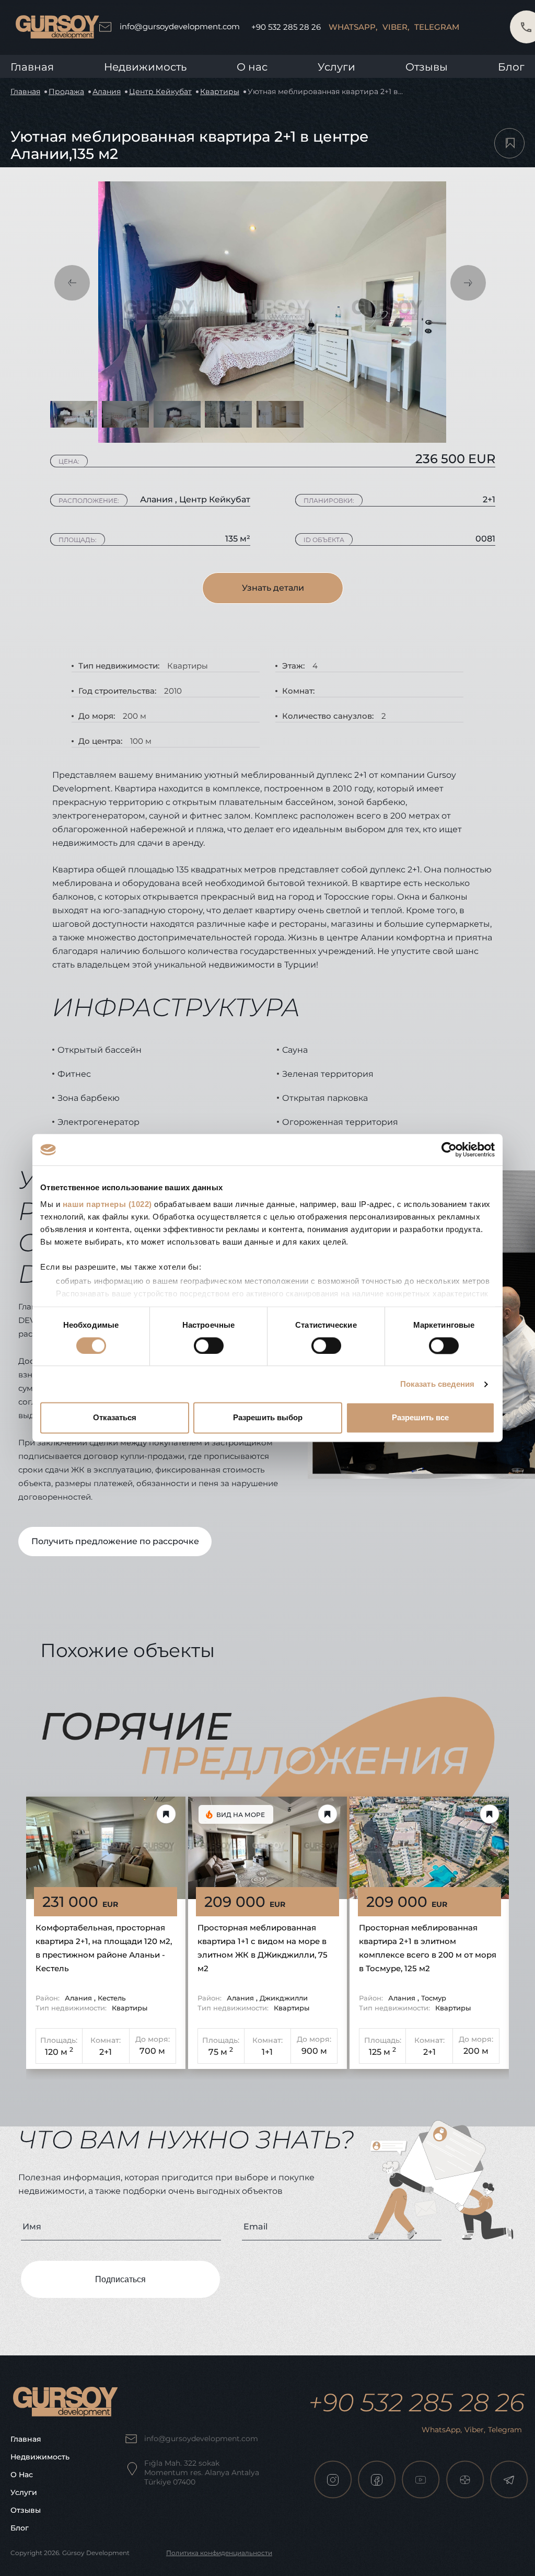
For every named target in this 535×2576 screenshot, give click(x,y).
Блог (511, 67)
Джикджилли (284, 1998)
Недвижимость (145, 67)
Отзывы (427, 67)
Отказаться (115, 1418)
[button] (72, 283)
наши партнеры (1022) (107, 1204)
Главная (32, 67)
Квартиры (220, 91)
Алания (107, 91)
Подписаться (120, 2279)
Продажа (66, 91)
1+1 (267, 2052)
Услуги (336, 67)
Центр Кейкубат (160, 91)
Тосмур (434, 1998)
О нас (22, 2475)
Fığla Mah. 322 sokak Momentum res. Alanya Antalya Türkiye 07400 (202, 2472)
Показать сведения (438, 1384)
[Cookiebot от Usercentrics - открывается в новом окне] (449, 1149)
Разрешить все (420, 1418)
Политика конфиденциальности (219, 2553)
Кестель (112, 1998)
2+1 (106, 2052)
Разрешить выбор (268, 1418)
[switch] (209, 1345)
